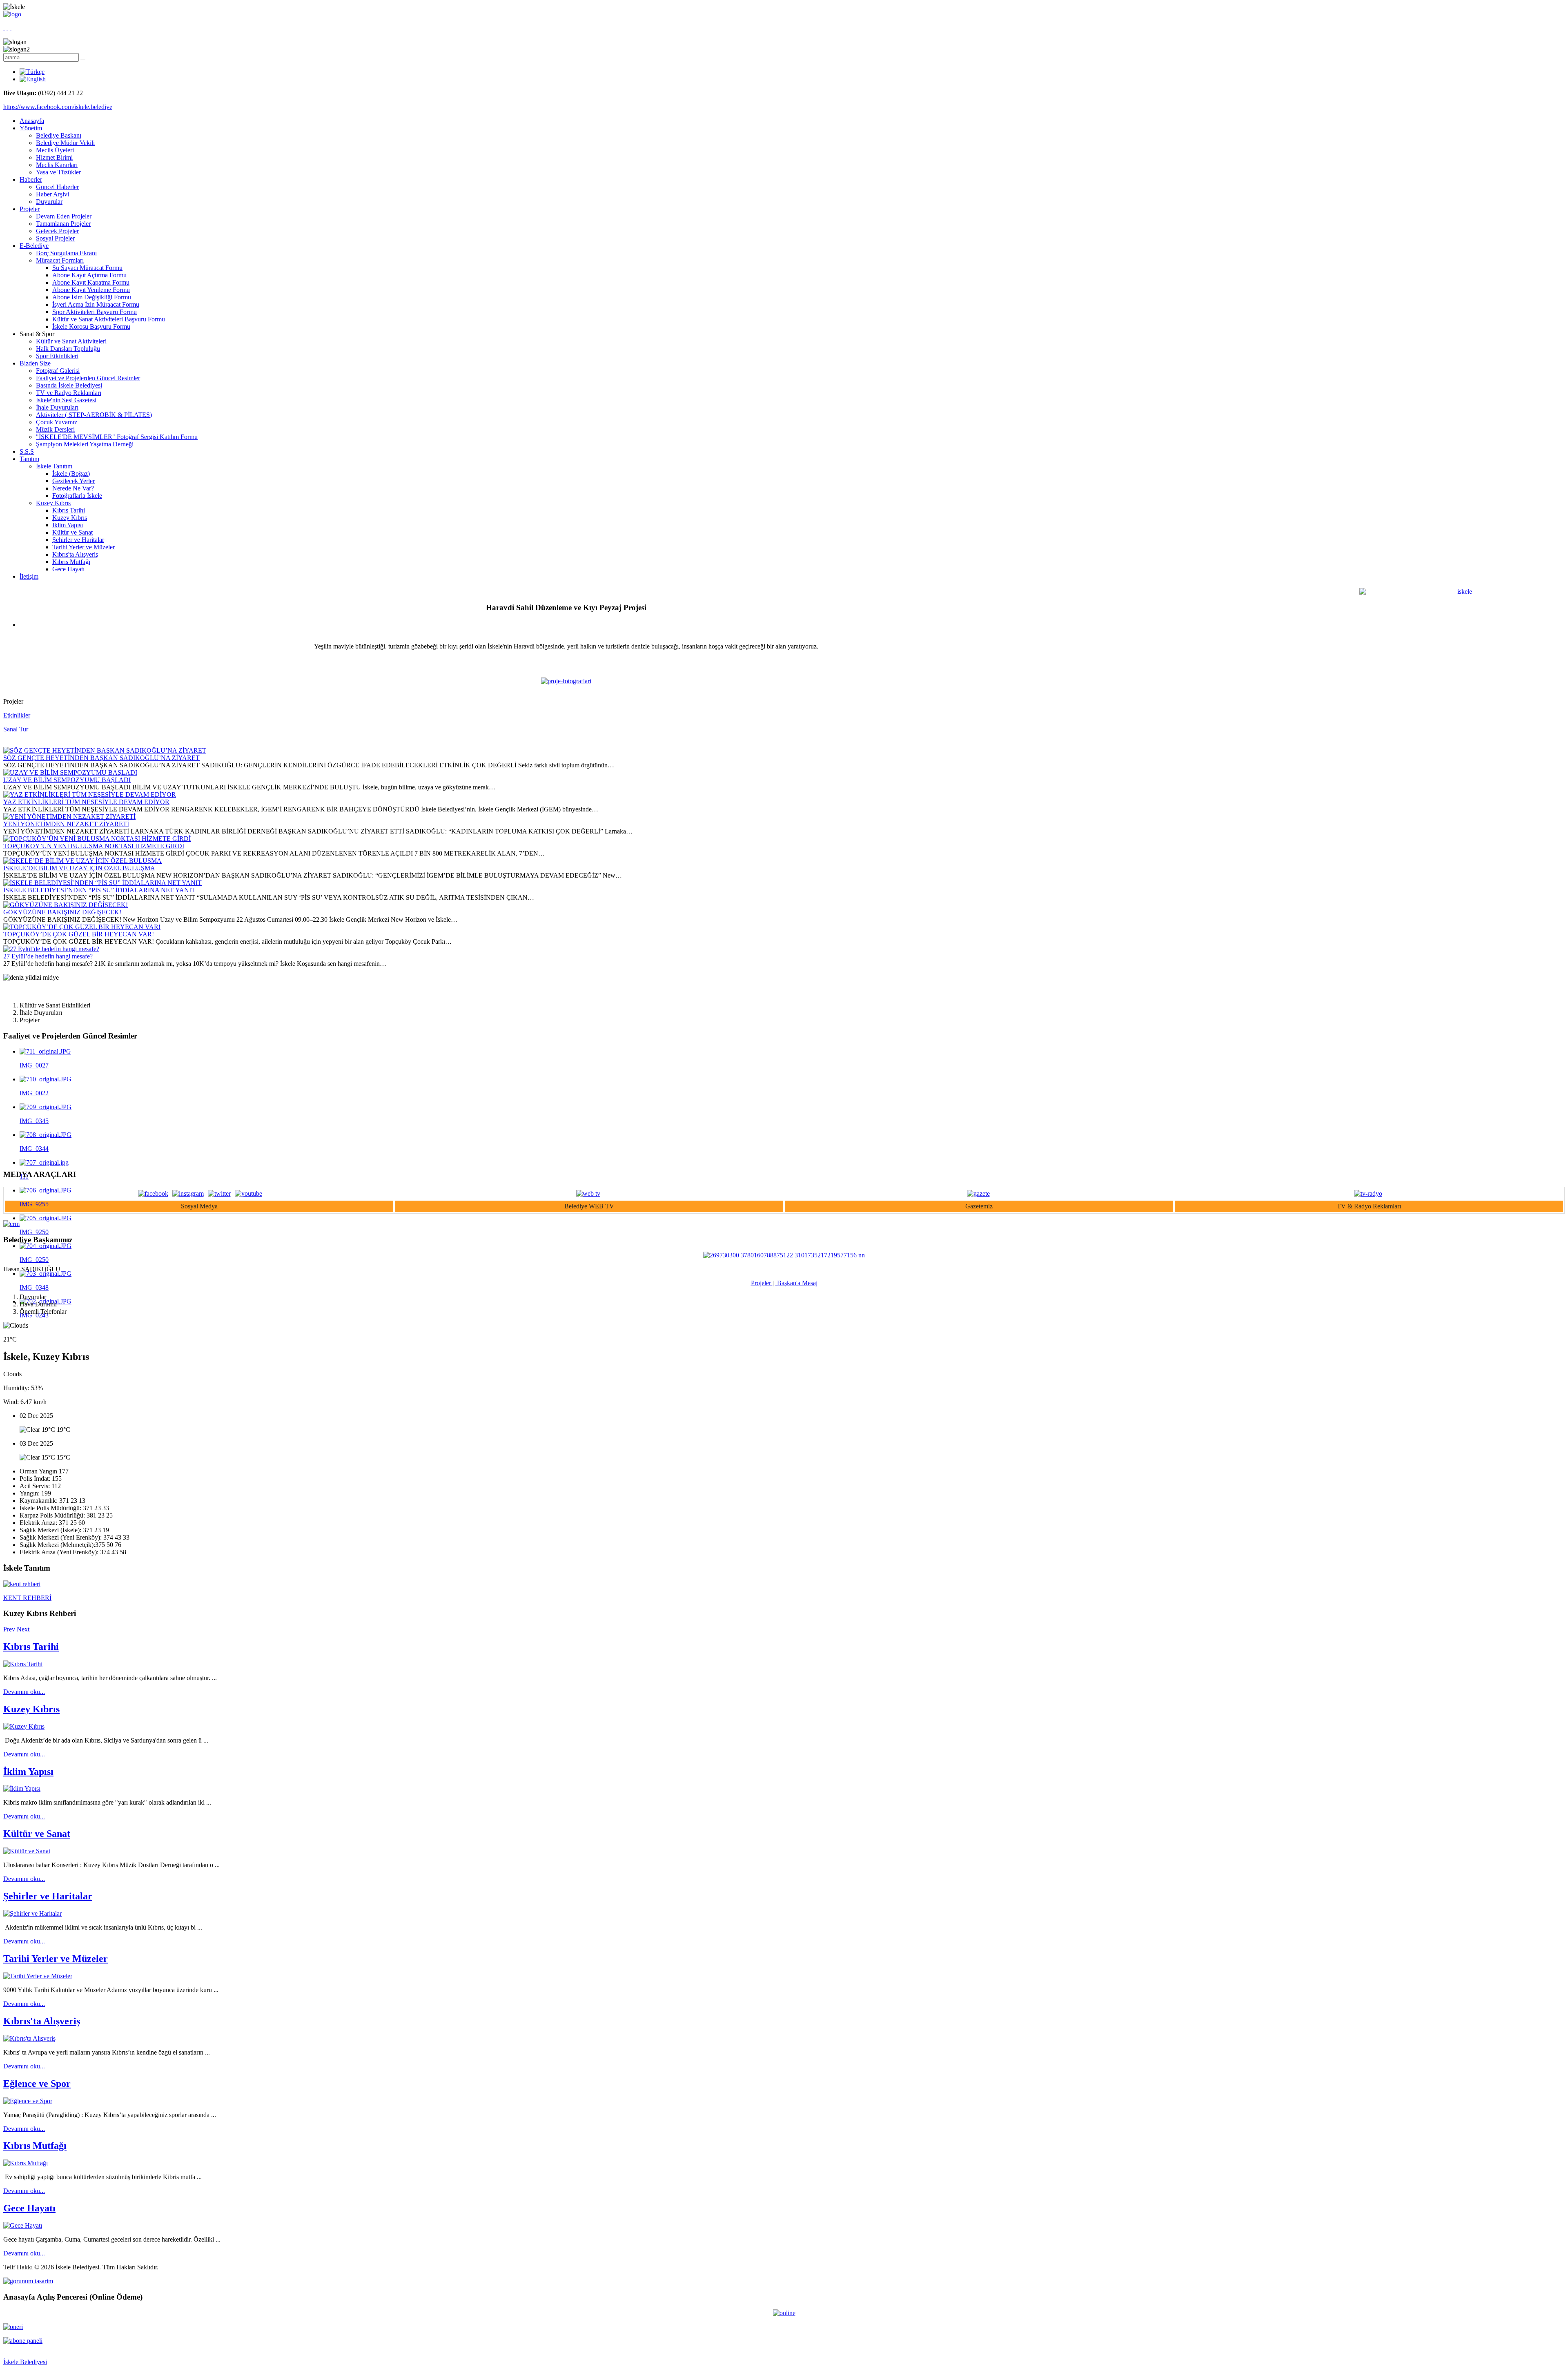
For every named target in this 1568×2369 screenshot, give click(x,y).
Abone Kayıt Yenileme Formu (91, 290)
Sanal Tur (16, 729)
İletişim (29, 576)
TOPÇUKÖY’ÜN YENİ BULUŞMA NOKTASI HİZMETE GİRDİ (94, 846)
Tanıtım (29, 459)
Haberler (31, 179)
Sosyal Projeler (55, 238)
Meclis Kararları (57, 165)
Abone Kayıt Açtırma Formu (89, 275)
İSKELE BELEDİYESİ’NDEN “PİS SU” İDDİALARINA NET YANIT (99, 890)
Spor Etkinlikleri (57, 356)
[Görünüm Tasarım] (28, 2281)
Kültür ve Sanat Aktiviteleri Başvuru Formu (109, 319)
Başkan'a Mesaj (796, 1283)
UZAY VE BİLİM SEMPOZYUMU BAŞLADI (67, 780)
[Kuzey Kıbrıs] (24, 1726)
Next (23, 1629)
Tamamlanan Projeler (63, 224)
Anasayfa (32, 121)
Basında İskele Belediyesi (69, 385)
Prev (9, 1629)
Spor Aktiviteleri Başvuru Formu (95, 312)
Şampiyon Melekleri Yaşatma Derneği (85, 444)
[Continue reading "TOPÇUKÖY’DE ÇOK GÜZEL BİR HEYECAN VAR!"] (82, 927)
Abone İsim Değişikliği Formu (92, 297)
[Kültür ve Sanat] (27, 1851)
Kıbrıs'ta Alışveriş (75, 554)
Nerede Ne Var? (73, 488)
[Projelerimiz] (566, 681)
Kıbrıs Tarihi (69, 510)
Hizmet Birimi (54, 157)
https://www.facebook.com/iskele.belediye (58, 107)
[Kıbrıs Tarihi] (23, 1664)
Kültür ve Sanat (72, 532)
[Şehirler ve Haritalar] (32, 1913)
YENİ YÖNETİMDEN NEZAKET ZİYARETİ (66, 824)
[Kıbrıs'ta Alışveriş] (29, 2038)
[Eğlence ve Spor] (28, 2101)
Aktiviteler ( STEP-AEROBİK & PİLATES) (94, 415)
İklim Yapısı (68, 525)
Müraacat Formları (60, 260)
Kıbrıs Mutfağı (71, 562)
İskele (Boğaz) (71, 474)
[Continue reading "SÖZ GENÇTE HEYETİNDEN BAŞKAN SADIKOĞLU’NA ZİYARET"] (105, 750)
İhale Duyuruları (57, 407)
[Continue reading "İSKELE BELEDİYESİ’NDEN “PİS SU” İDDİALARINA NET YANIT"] (102, 883)
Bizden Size (35, 363)
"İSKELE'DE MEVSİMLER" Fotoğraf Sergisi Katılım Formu (117, 437)
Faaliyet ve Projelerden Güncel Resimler (88, 378)
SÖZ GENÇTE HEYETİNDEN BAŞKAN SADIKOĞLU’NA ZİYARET (101, 758)
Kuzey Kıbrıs (53, 503)
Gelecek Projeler (57, 231)
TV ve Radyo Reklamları (69, 393)
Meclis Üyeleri (55, 150)
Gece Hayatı (68, 569)
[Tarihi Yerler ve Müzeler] (38, 1976)
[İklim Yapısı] (22, 1788)
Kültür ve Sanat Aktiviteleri (71, 341)
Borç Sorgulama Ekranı (66, 253)
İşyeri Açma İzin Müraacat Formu (96, 304)
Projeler (30, 209)
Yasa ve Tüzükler (58, 172)
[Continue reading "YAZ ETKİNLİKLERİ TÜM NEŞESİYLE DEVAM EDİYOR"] (90, 794)
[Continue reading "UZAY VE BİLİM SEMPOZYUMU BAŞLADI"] (70, 772)
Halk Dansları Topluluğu (68, 349)
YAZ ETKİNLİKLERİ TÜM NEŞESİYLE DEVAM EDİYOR (86, 802)
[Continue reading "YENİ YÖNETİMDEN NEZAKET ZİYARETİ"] (69, 817)
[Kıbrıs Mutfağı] (26, 2163)
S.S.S (27, 451)
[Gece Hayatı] (23, 2225)
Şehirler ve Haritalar (78, 540)
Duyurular (49, 202)
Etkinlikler (17, 715)
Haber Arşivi (52, 194)
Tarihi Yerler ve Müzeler (84, 547)
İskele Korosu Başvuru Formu (91, 326)
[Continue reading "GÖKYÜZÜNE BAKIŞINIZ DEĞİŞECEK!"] (66, 905)
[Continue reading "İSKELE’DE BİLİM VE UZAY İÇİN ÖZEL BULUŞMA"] (82, 861)
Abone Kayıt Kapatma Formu (91, 282)
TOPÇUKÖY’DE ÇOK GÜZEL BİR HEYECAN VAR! (79, 934)
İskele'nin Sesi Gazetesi (66, 400)
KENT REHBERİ (27, 1598)
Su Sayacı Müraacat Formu (87, 268)
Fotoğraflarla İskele (77, 496)
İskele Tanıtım (54, 466)
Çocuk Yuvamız (57, 422)
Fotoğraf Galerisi (58, 371)
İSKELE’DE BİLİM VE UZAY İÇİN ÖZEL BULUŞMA (79, 868)
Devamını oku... (24, 1692)
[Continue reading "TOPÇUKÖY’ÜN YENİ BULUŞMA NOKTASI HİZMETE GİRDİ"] (97, 839)
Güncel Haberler (57, 187)
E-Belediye (34, 246)
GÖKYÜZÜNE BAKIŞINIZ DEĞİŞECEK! (62, 912)
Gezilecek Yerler (73, 481)
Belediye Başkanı (59, 135)
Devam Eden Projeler (64, 216)
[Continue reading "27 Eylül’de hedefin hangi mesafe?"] (51, 949)
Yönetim (31, 128)
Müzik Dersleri (55, 429)
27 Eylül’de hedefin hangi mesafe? (48, 956)
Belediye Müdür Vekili (65, 143)
